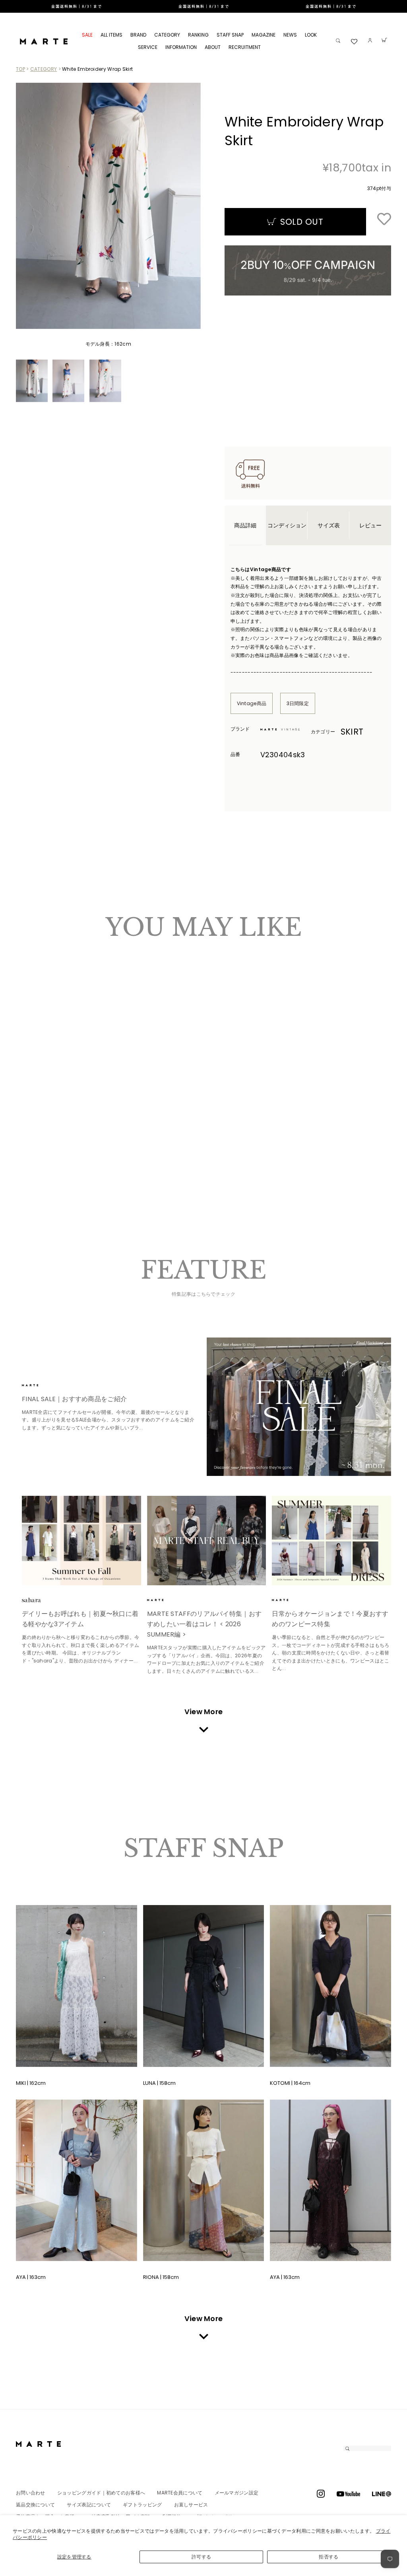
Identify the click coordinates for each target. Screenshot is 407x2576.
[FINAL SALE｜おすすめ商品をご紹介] (299, 1407)
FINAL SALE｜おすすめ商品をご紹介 (74, 1399)
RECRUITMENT (245, 47)
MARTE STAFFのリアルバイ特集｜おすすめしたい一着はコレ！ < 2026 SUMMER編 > (204, 1624)
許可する (201, 2557)
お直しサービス (191, 2505)
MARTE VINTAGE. (282, 729)
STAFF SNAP (230, 35)
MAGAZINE (264, 35)
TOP (20, 69)
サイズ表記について (89, 2505)
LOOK (311, 35)
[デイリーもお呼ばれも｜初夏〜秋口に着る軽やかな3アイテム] (81, 1541)
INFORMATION (181, 47)
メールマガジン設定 (237, 2493)
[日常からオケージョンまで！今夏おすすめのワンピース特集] (331, 1541)
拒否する (329, 2557)
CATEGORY (167, 35)
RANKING (198, 35)
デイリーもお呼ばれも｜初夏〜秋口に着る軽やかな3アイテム (80, 1619)
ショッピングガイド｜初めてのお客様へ (101, 2493)
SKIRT (352, 732)
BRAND (138, 35)
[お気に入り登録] (384, 220)
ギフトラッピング (142, 2505)
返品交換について (35, 2505)
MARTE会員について (180, 2493)
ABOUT (213, 47)
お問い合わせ (31, 2493)
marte (44, 1385)
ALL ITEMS (111, 35)
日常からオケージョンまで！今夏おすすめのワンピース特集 (330, 1619)
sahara (44, 1600)
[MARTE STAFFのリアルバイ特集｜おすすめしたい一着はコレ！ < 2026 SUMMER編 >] (207, 1541)
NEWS (290, 35)
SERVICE (148, 47)
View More (204, 1712)
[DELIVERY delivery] (203, 6)
